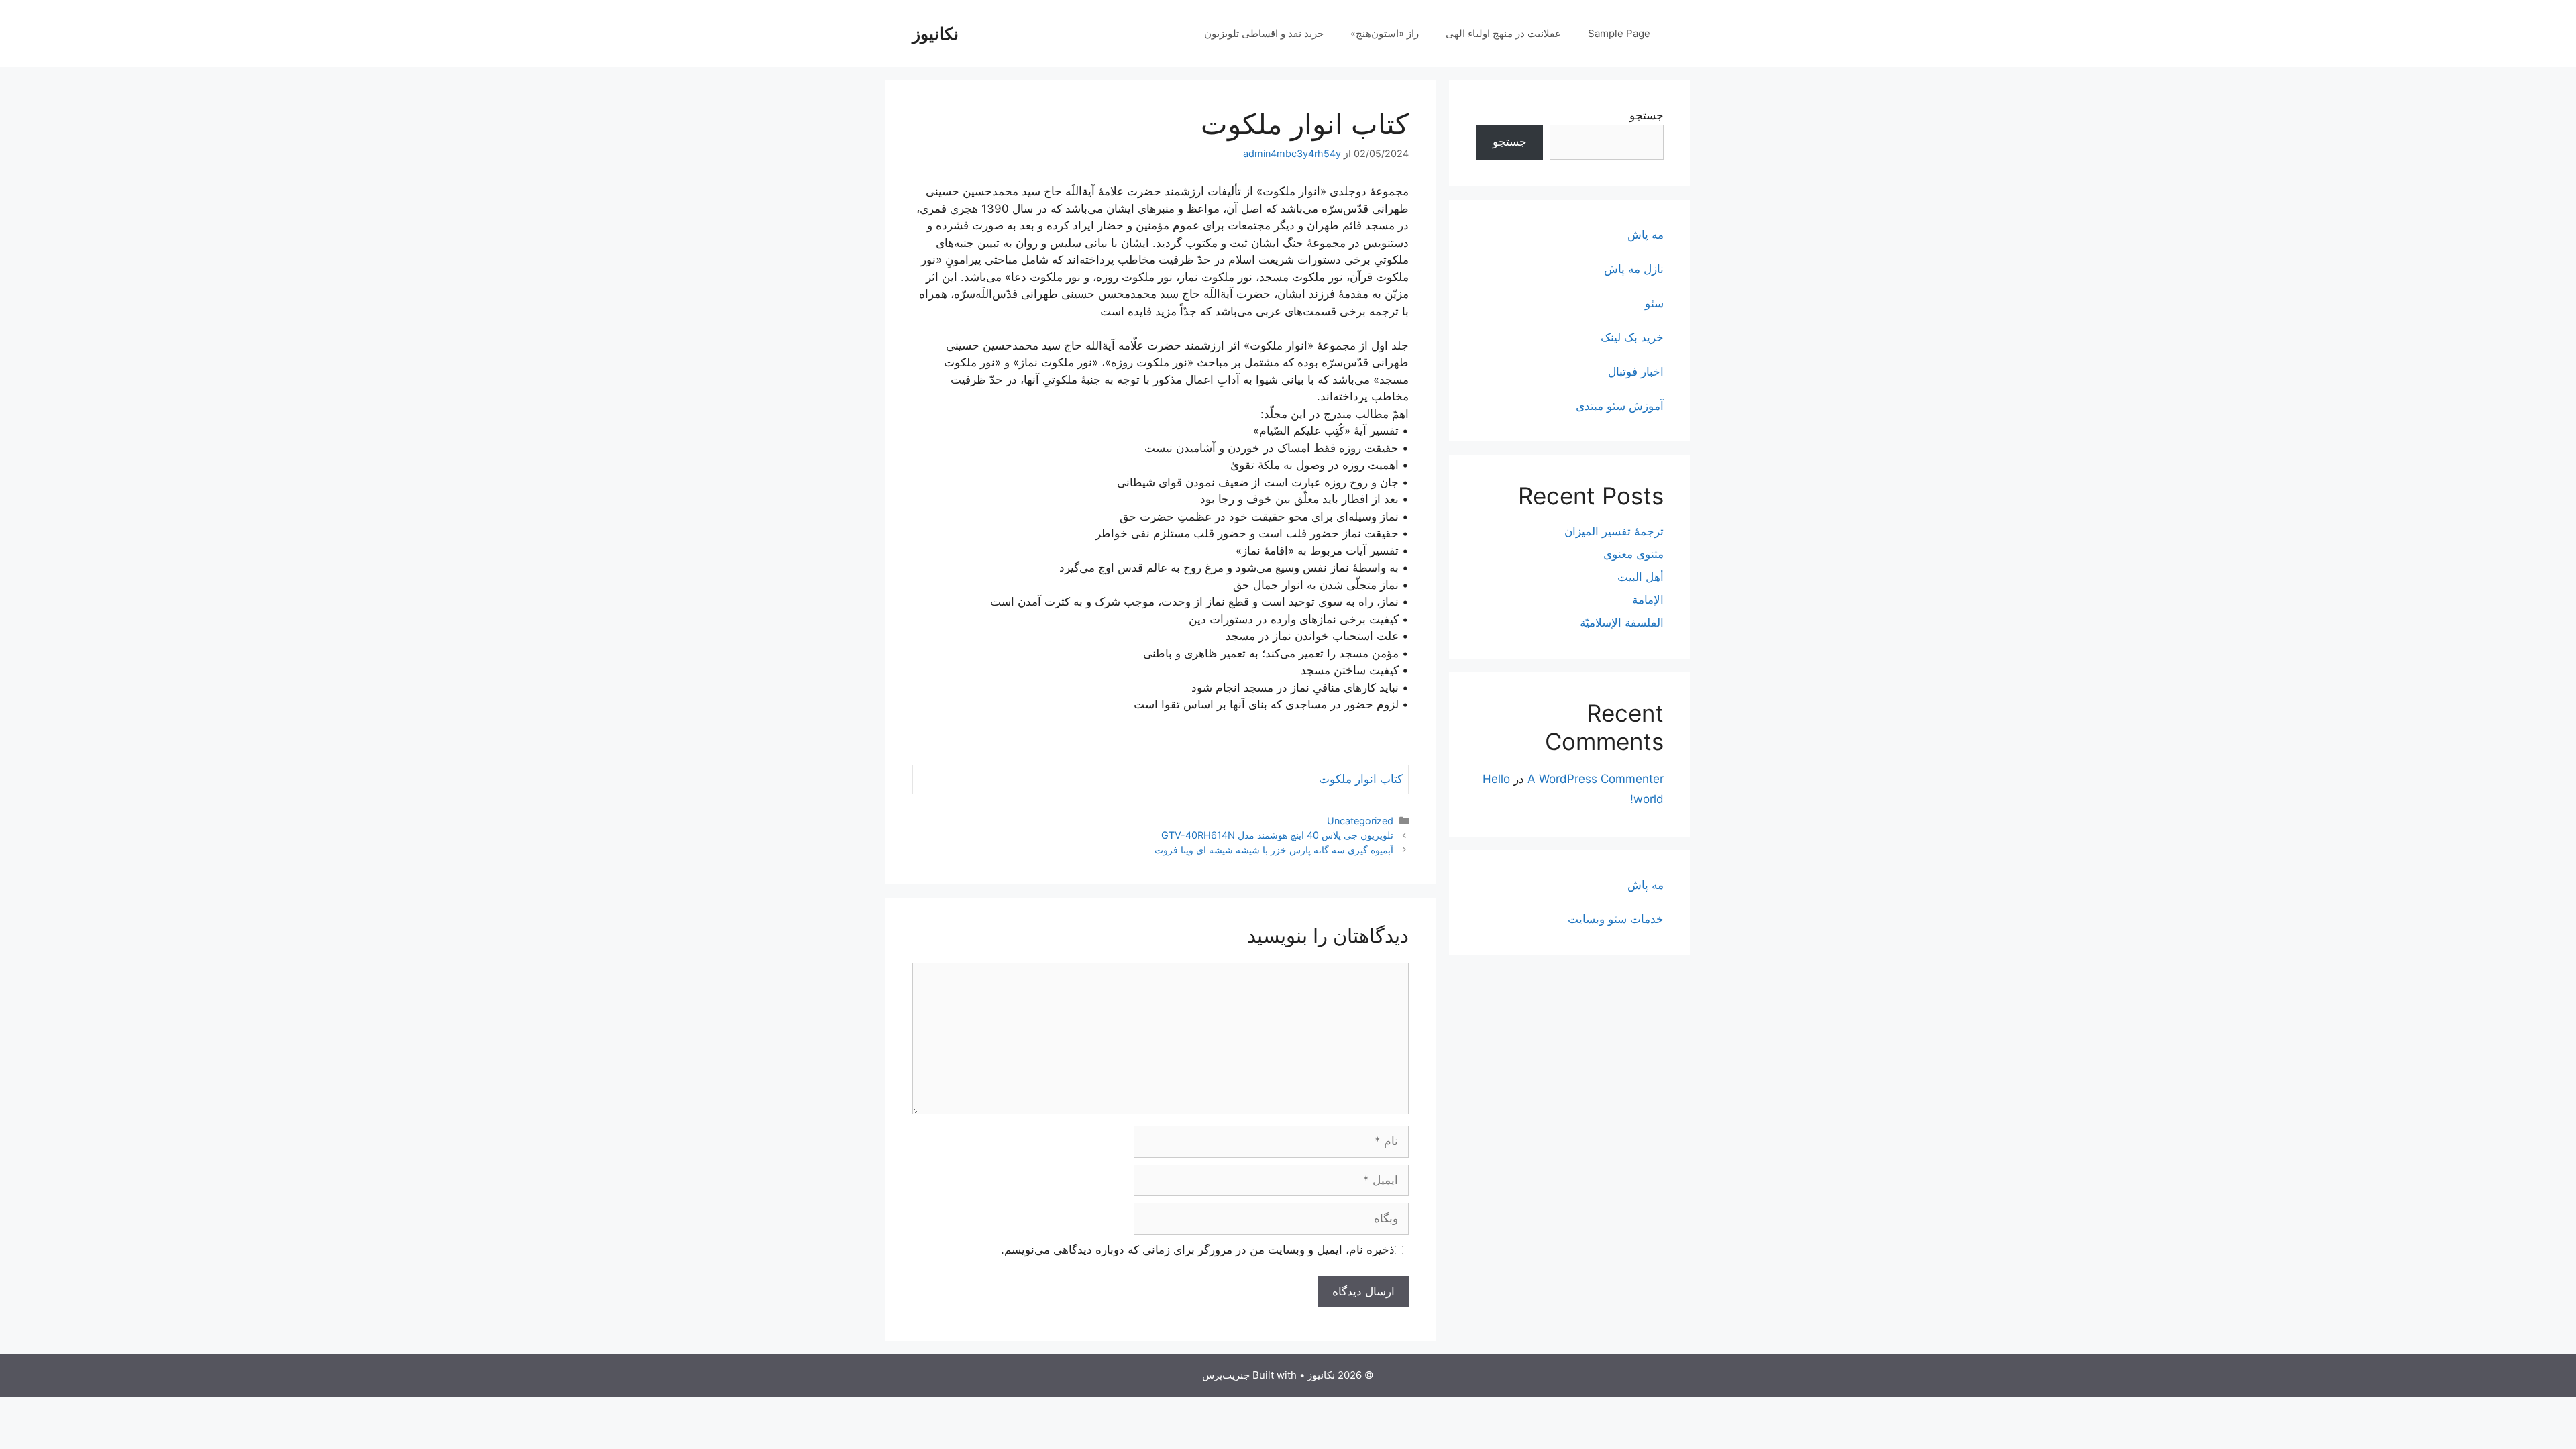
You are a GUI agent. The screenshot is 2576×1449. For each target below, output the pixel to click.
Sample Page (1619, 33)
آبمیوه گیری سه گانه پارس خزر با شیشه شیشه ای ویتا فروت (1274, 850)
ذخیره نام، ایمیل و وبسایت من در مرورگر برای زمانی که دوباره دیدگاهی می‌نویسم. (1198, 1250)
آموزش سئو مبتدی (1620, 406)
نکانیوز (935, 34)
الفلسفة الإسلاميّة (1622, 623)
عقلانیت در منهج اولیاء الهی (1503, 33)
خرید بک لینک (1632, 337)
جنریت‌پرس (1226, 1375)
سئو (1654, 303)
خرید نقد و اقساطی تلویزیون (1264, 33)
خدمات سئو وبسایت (1616, 919)
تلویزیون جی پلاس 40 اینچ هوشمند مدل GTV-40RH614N (1277, 835)
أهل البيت (1641, 577)
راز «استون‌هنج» (1385, 33)
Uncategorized (1360, 821)
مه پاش (1646, 235)
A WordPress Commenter (1596, 779)
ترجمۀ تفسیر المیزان (1614, 531)
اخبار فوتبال (1636, 372)
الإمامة (1648, 600)
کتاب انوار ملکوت (1361, 779)
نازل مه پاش (1634, 269)
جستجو (1647, 115)
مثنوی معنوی (1633, 554)
